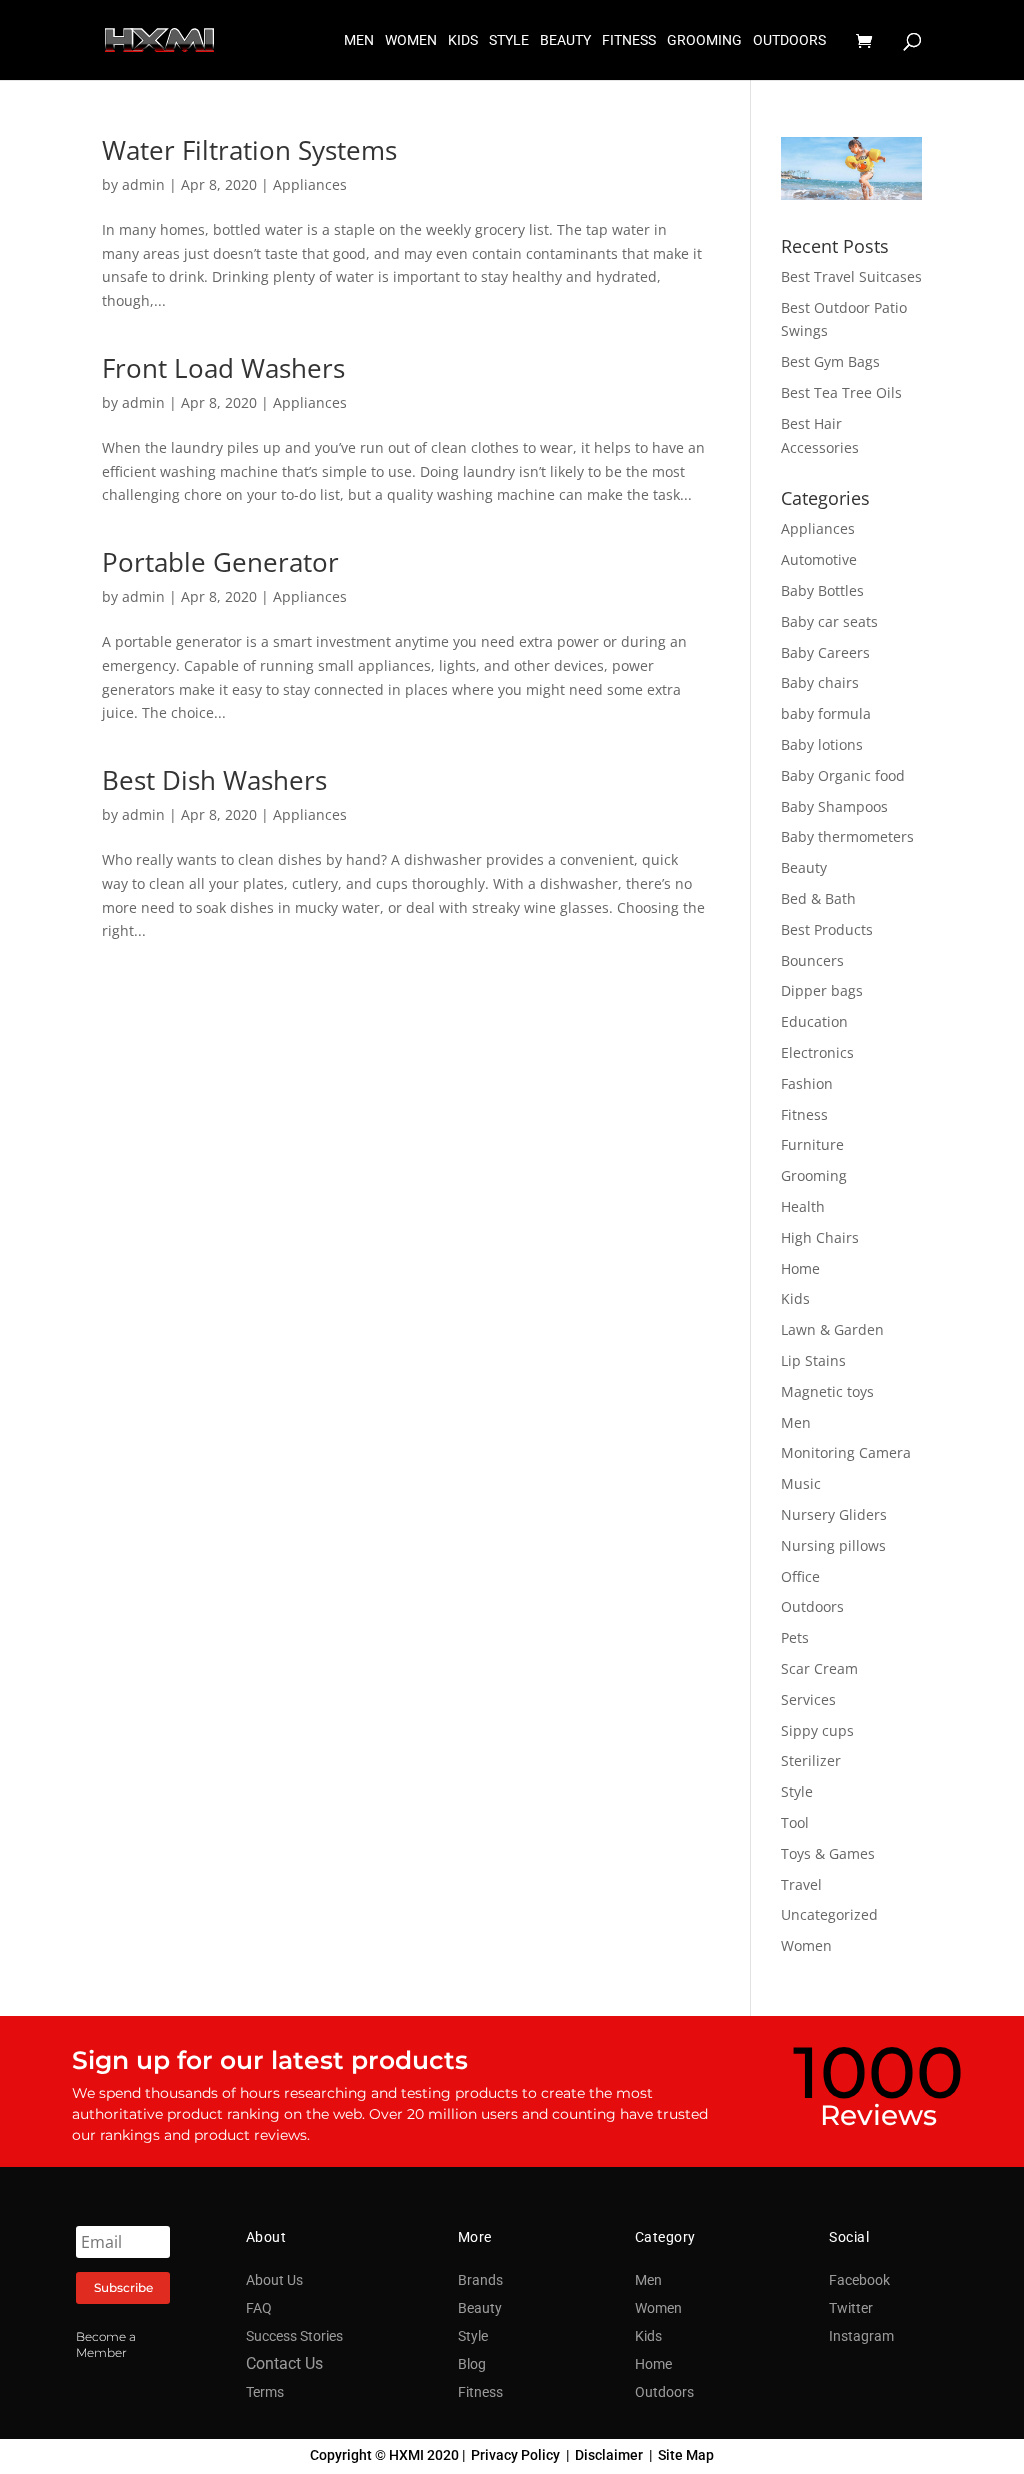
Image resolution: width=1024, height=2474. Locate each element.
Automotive (819, 559)
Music (801, 1483)
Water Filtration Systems (249, 150)
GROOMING (704, 40)
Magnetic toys (827, 1391)
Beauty (804, 867)
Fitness (804, 1114)
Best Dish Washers (214, 780)
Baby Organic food (843, 775)
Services (808, 1699)
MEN (359, 40)
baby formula (826, 713)
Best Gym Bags (830, 361)
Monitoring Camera (846, 1452)
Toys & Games (828, 1853)
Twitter (851, 2308)
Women (806, 1945)
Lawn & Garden (832, 1329)
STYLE (509, 40)
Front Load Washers (223, 368)
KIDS (463, 40)
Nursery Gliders (834, 1514)
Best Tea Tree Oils (841, 392)
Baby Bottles (822, 590)
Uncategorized (829, 1914)
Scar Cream (819, 1668)
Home (800, 1268)
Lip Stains (813, 1360)
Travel (801, 1884)
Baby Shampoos (834, 806)
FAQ (259, 2308)
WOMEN (411, 40)
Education (814, 1021)
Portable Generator (220, 562)
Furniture (812, 1144)
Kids (795, 1298)
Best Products (827, 929)
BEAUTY (565, 40)
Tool (795, 1822)
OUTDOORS (789, 40)
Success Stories (294, 2336)
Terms (265, 2392)
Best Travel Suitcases (851, 276)
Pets (795, 1637)
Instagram (861, 2336)
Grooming (814, 1175)
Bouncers (812, 960)
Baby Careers (825, 652)
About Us (274, 2280)
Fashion (807, 1083)
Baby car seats (829, 621)
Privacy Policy (515, 2455)
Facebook (859, 2280)
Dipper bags (822, 990)
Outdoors (812, 1606)
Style (797, 1791)
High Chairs (820, 1237)
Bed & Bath (818, 898)
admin (143, 184)
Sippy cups (817, 1730)
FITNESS (629, 40)
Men (796, 1422)
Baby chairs (820, 682)
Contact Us (284, 2363)
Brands (480, 2280)
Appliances (310, 184)
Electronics (817, 1052)
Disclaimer (609, 2455)
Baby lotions (822, 744)
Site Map (686, 2455)
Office (800, 1576)
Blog (472, 2364)
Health (803, 1206)
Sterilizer (811, 1760)
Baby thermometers (847, 836)
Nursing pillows (833, 1545)
